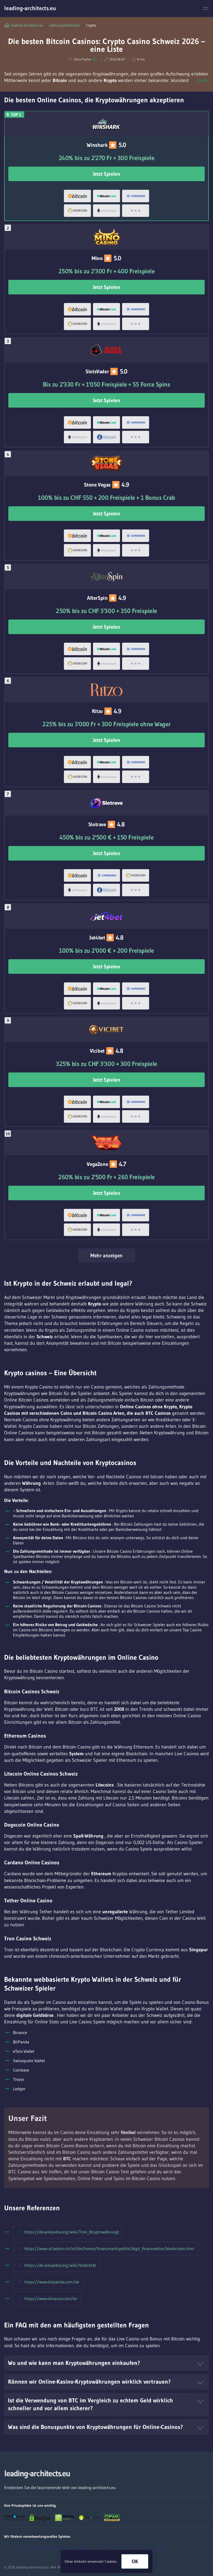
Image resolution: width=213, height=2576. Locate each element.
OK (135, 2561)
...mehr (202, 80)
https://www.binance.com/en (51, 2299)
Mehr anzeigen (106, 1255)
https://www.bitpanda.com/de (52, 2282)
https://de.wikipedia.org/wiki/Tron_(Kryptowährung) (72, 2232)
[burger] (206, 8)
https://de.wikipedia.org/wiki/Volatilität (60, 2265)
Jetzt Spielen (107, 174)
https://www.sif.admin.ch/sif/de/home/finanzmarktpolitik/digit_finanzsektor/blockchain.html (109, 2249)
